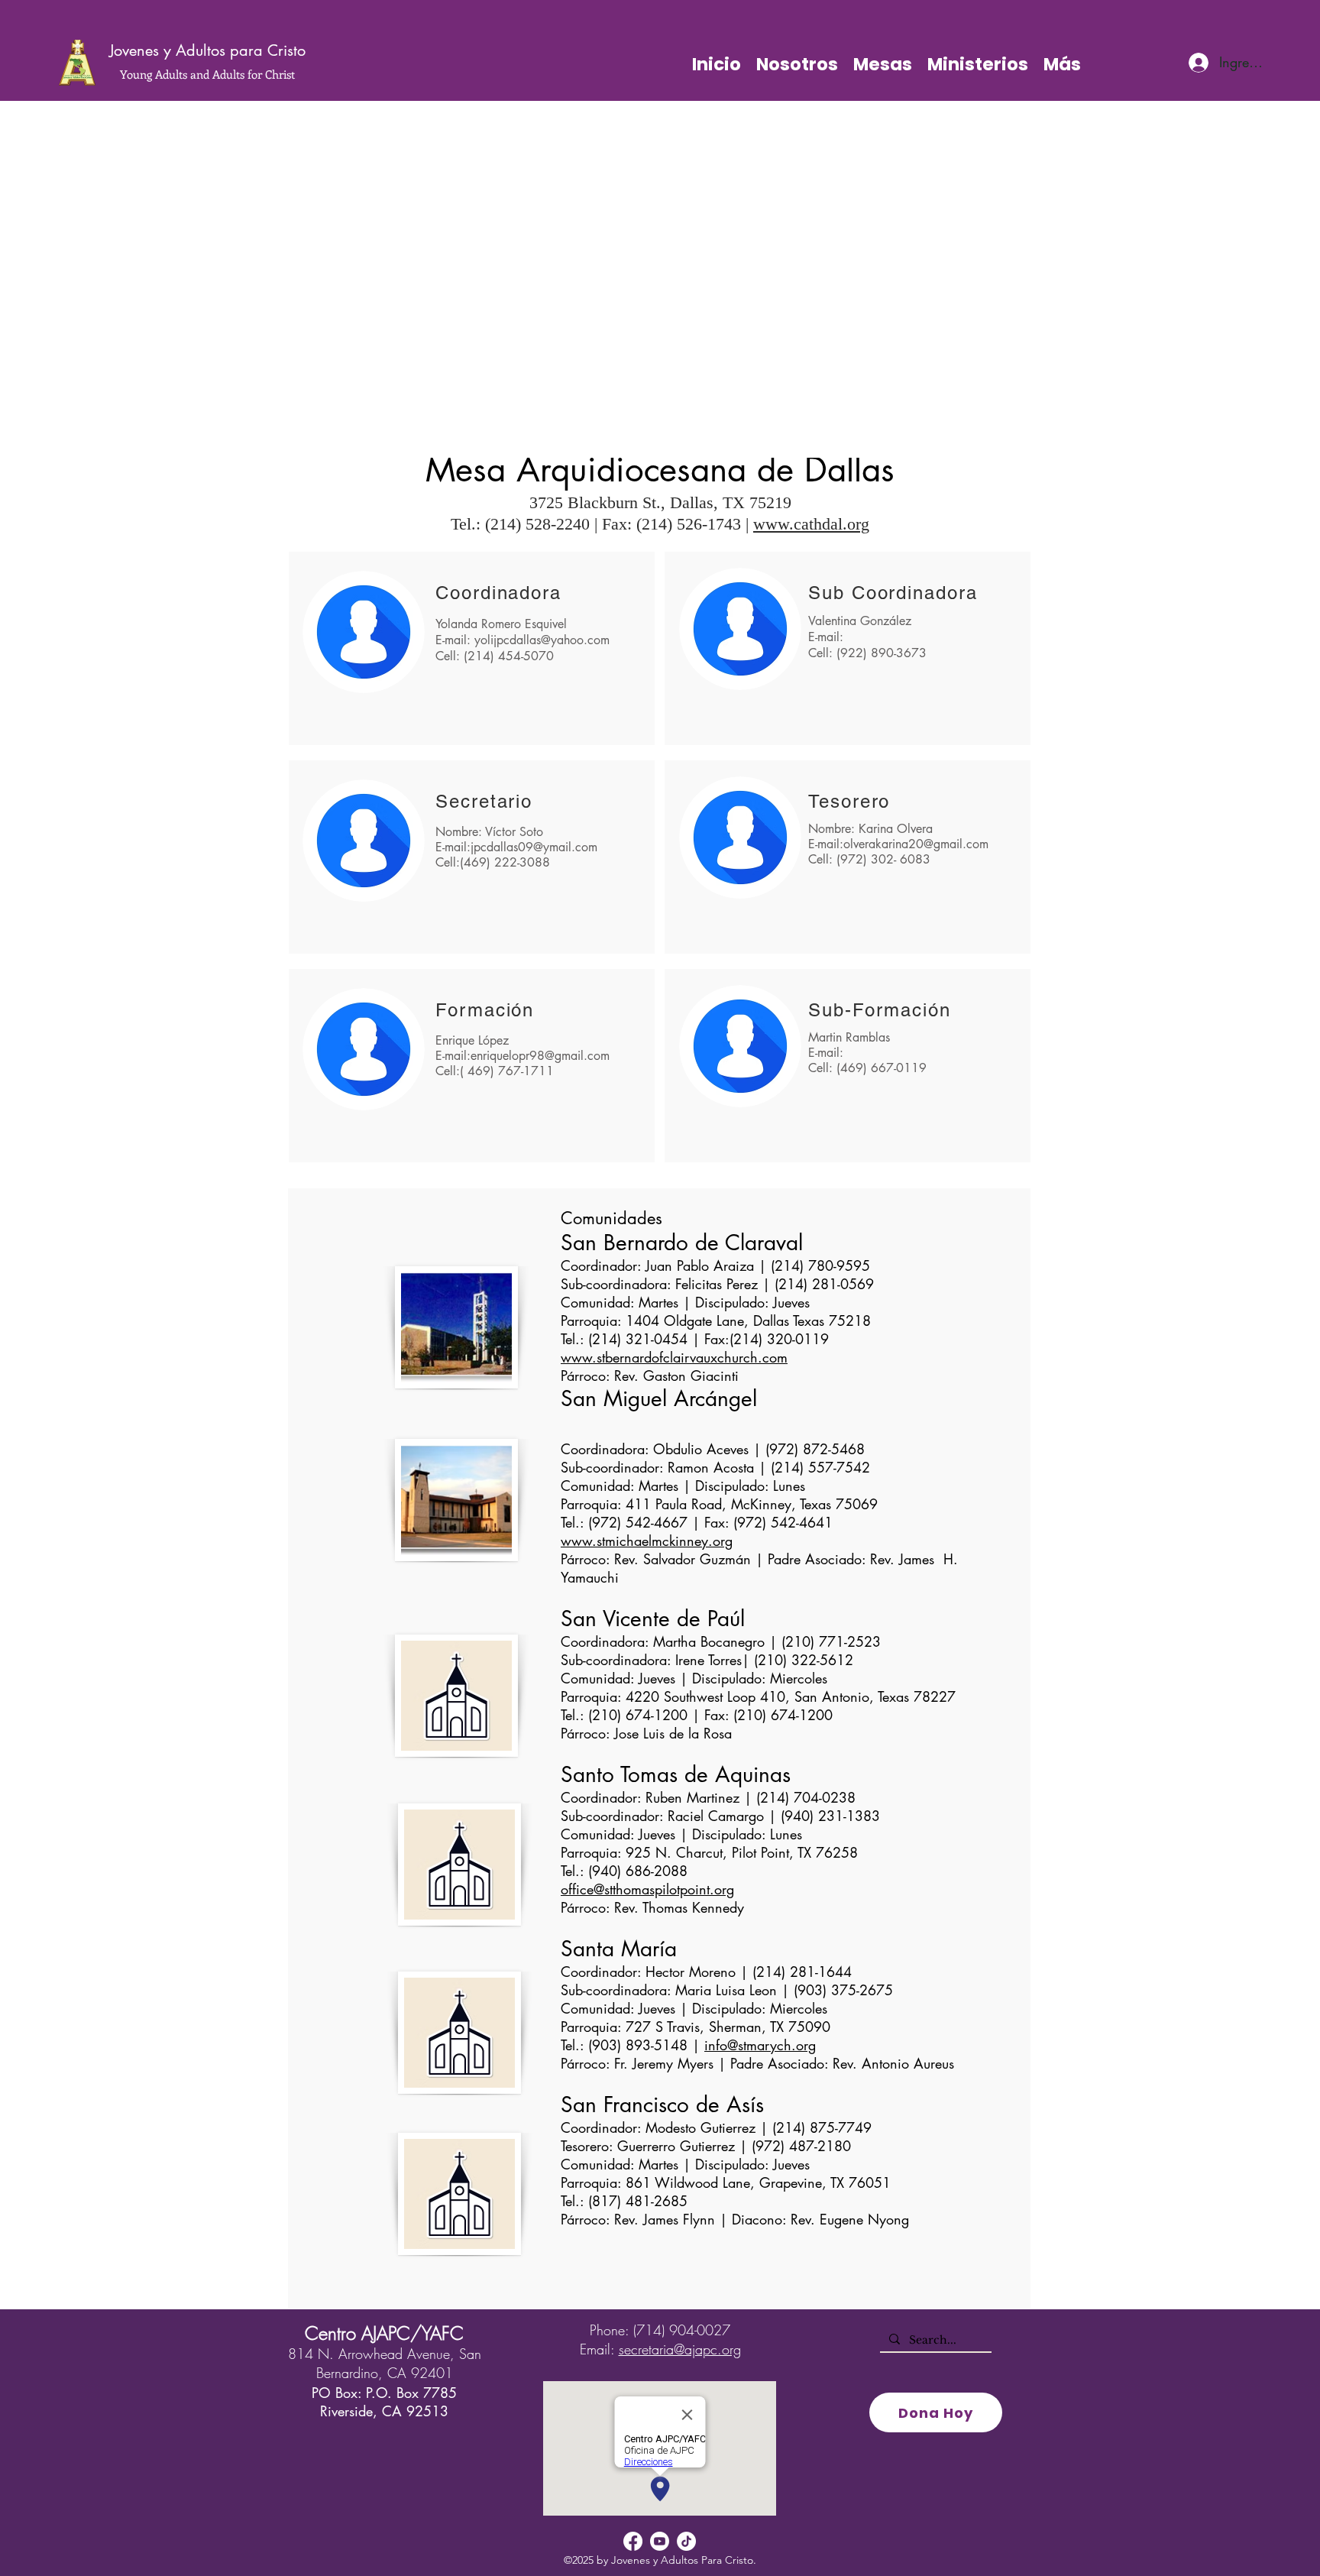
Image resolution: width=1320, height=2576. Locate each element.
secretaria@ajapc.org (680, 2349)
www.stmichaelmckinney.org (647, 1541)
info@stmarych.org (760, 2045)
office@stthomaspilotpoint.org (647, 1889)
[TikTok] (686, 2541)
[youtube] (660, 2541)
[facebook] (633, 2541)
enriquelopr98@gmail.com (540, 1056)
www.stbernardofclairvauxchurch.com (674, 1357)
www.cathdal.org (811, 524)
